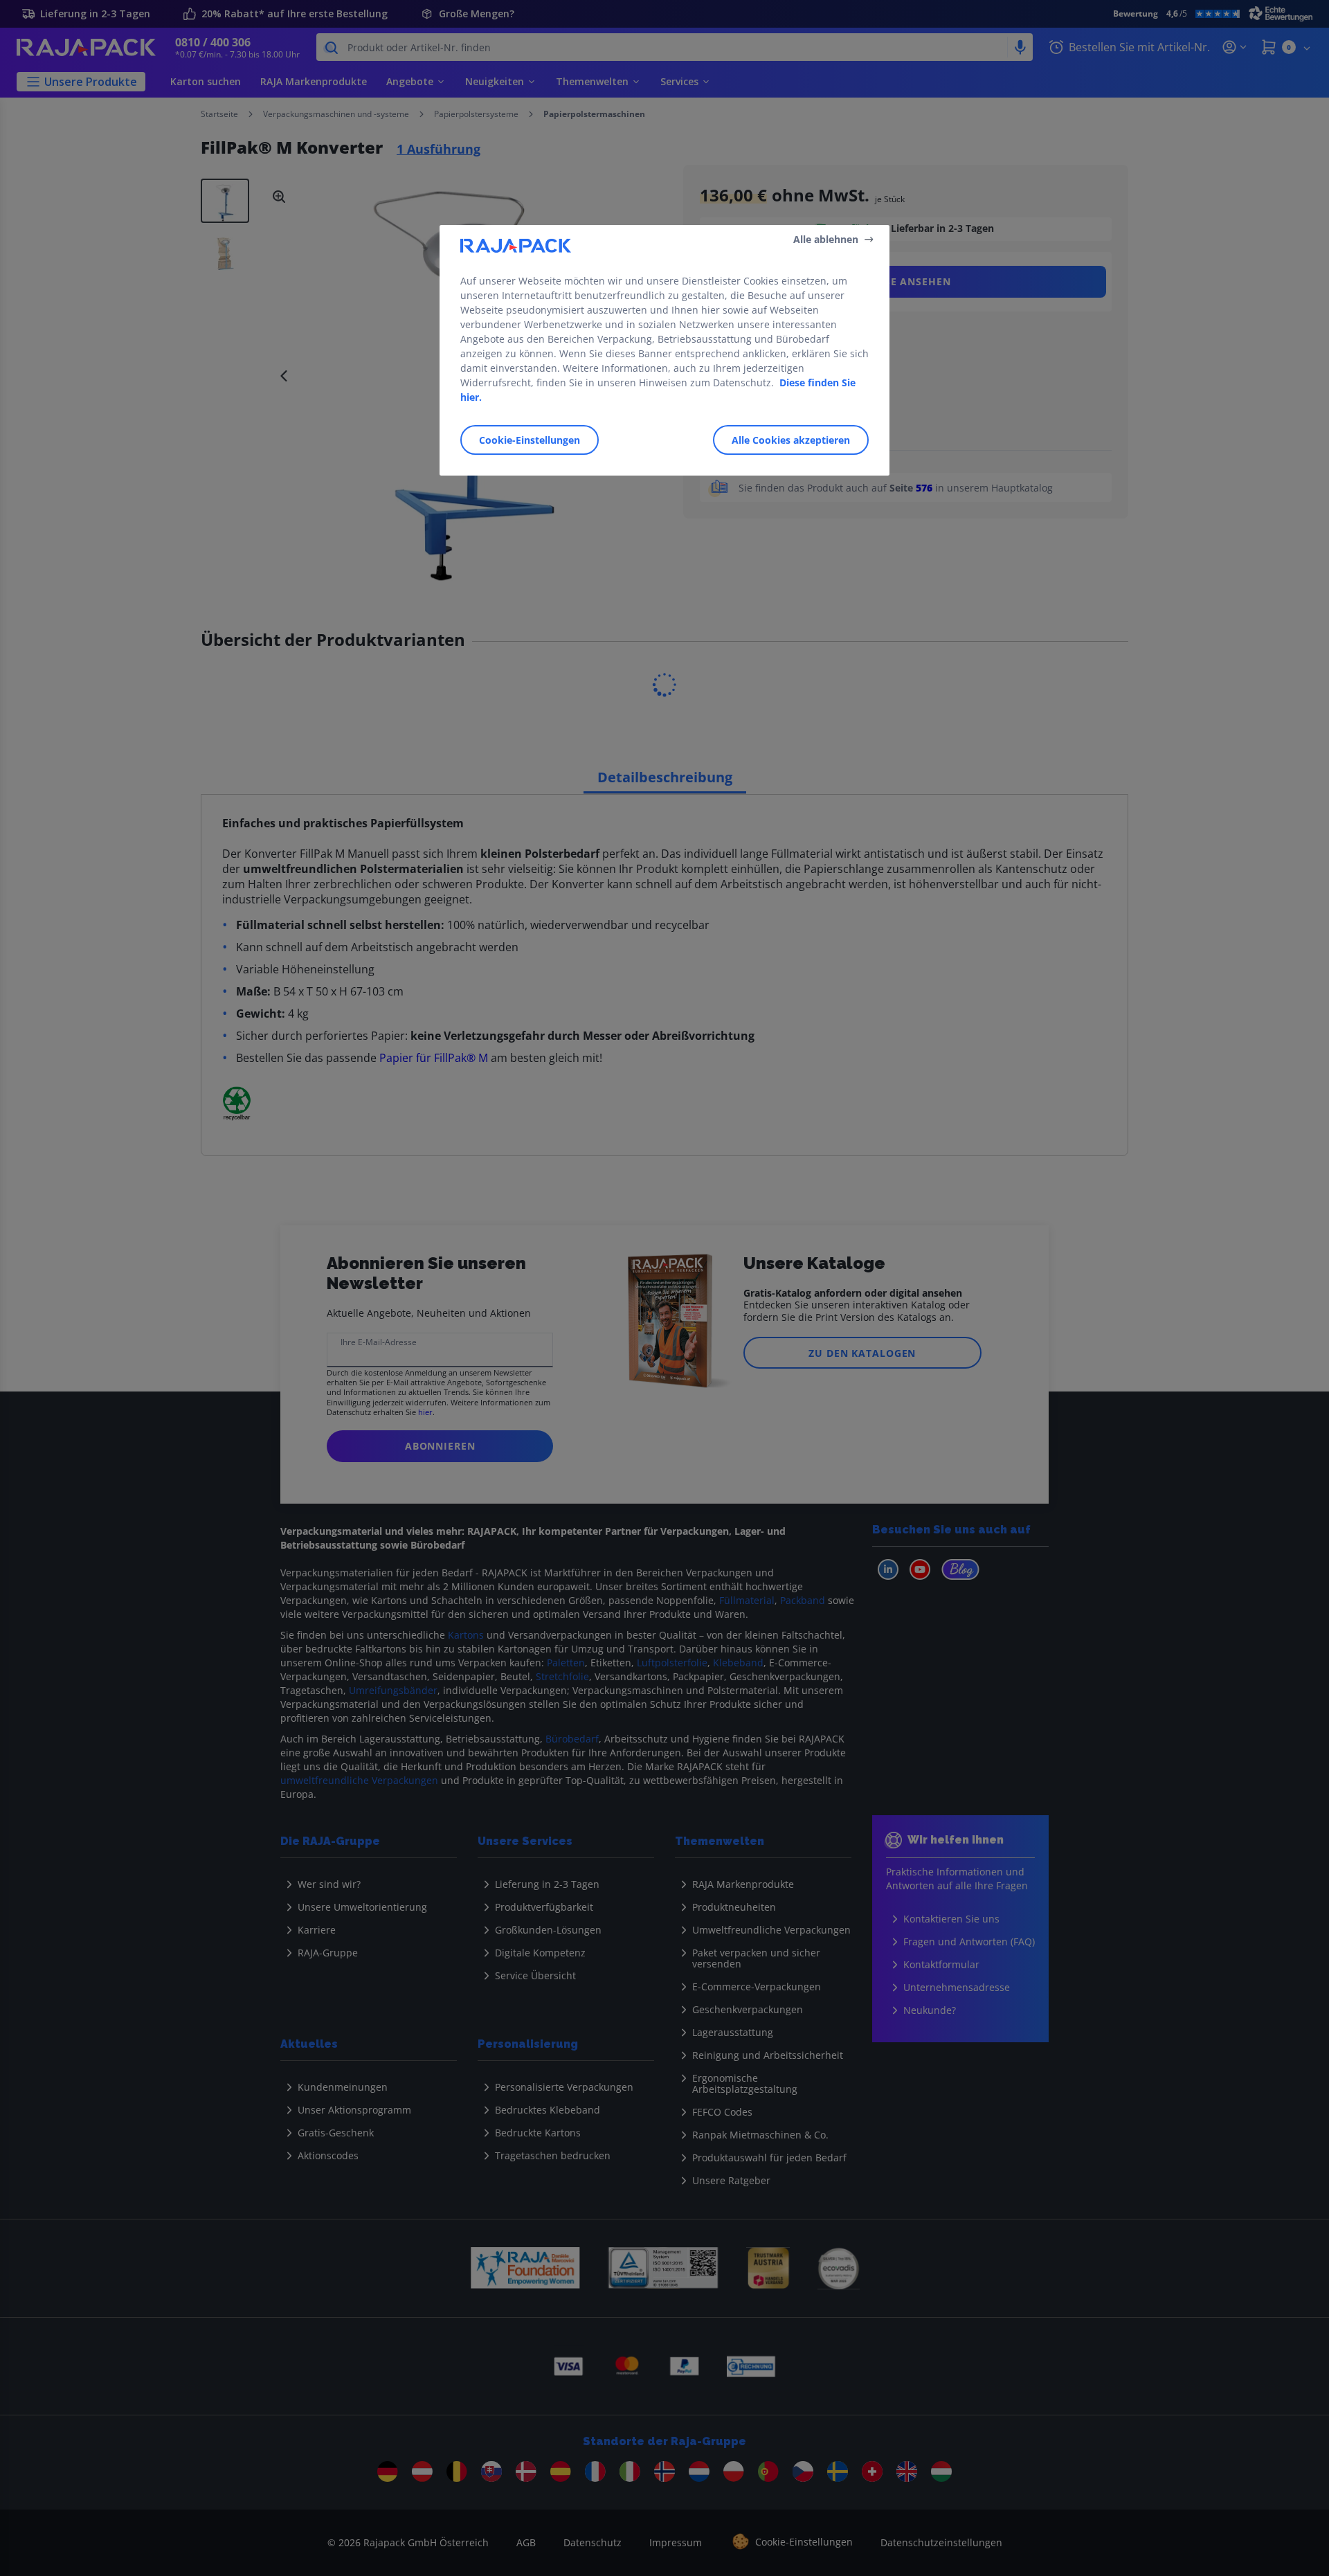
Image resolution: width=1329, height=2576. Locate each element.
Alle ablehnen (826, 239)
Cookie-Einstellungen (530, 440)
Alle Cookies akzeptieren (791, 440)
